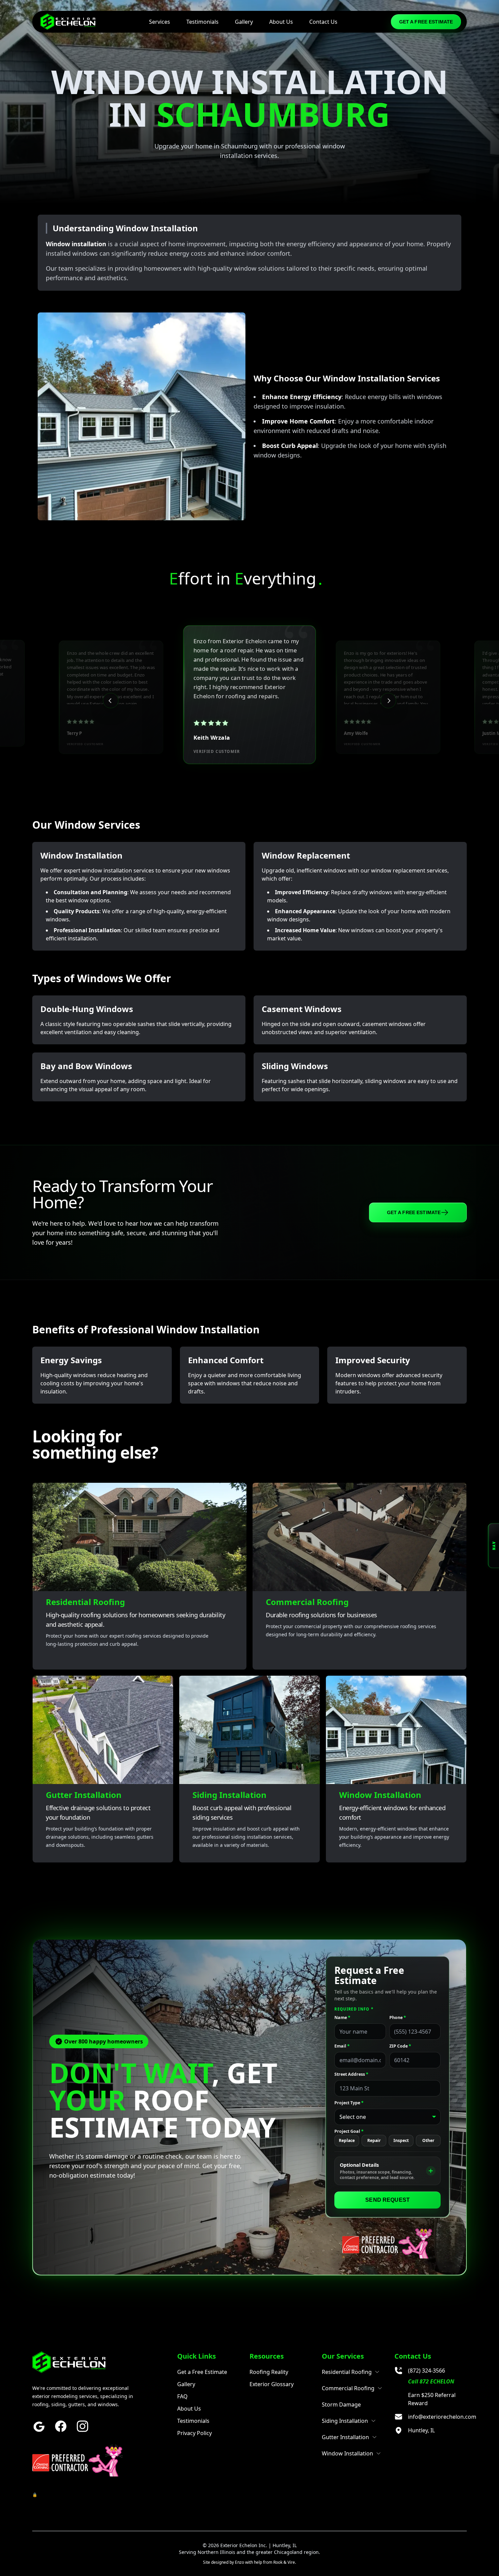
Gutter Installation (345, 2437)
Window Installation (347, 2453)
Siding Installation (345, 2421)
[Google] (39, 2426)
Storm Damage (341, 2404)
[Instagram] (82, 2426)
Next (388, 701)
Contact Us (323, 22)
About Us (281, 22)
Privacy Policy (195, 2433)
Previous (111, 701)
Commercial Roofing (348, 2388)
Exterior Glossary (272, 2384)
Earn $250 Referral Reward (432, 2399)
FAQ (182, 2396)
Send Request (387, 2200)
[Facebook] (61, 2426)
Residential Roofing (347, 2372)
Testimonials (202, 22)
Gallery (244, 22)
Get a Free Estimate (426, 22)
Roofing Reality (269, 2372)
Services (160, 22)
